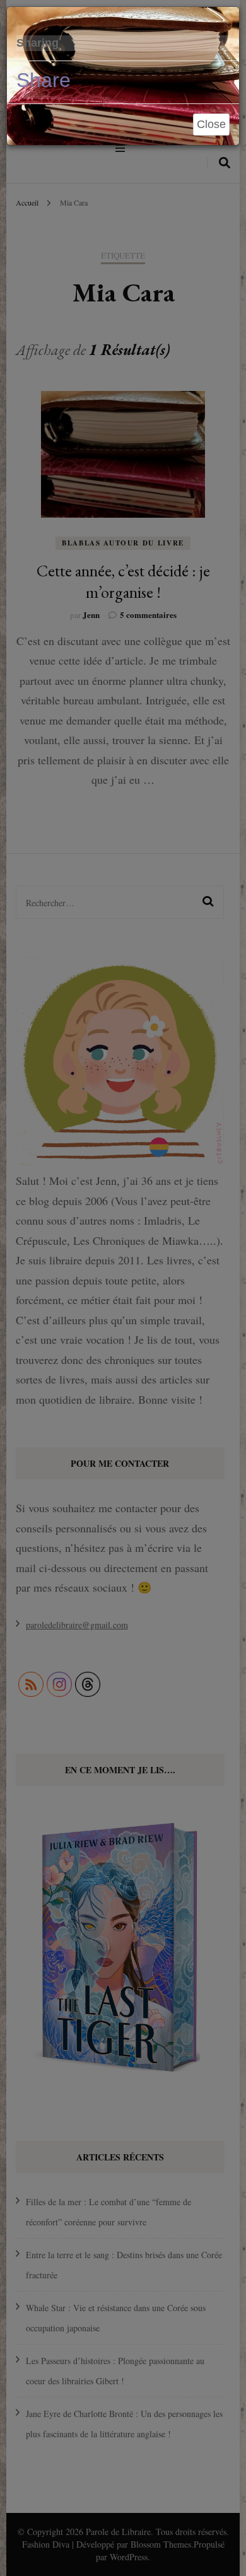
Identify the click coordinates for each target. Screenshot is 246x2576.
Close (211, 124)
